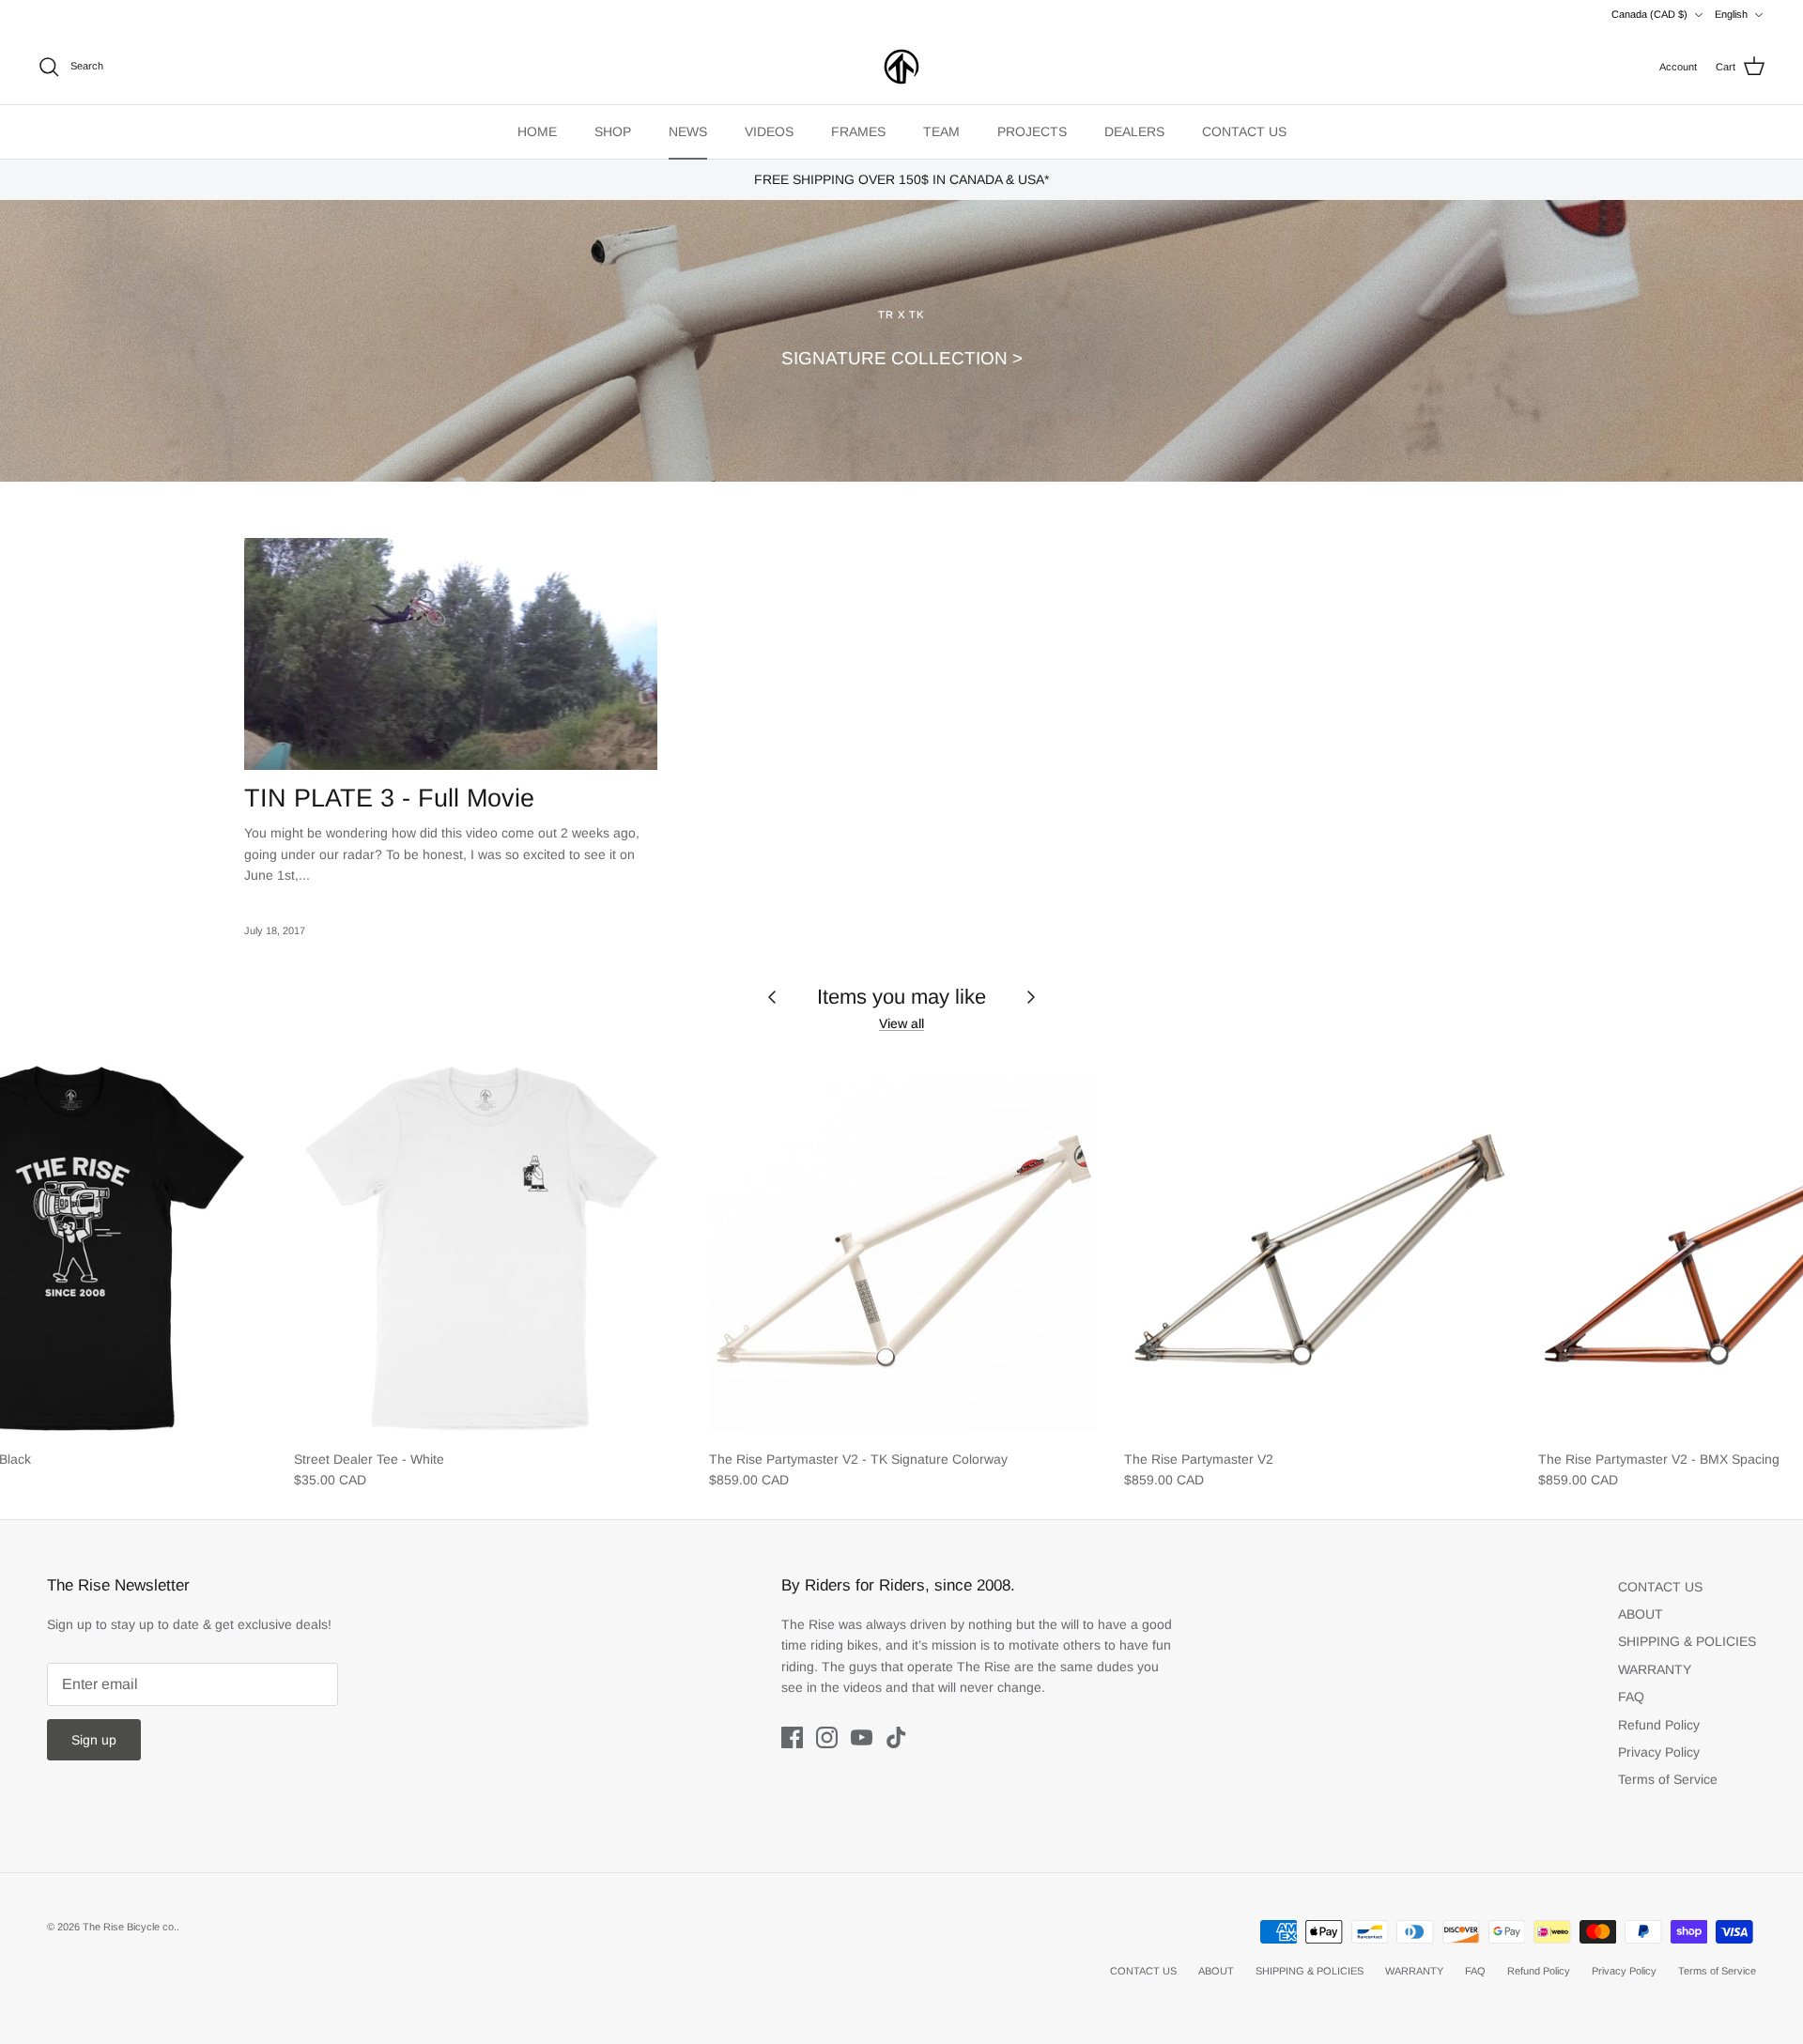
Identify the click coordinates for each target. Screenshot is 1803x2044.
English (1731, 14)
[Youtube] (862, 1737)
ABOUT (1641, 1614)
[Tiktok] (896, 1737)
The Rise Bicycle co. (130, 1927)
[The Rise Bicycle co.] (901, 67)
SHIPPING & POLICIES (1687, 1641)
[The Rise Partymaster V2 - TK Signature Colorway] (902, 1246)
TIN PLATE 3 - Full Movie (389, 798)
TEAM (941, 131)
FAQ (1631, 1697)
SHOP (613, 131)
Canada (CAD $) (1649, 14)
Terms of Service (1668, 1779)
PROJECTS (1032, 131)
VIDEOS (769, 131)
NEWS (688, 131)
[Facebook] (792, 1737)
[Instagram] (827, 1737)
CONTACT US (1244, 131)
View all (901, 1023)
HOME (537, 131)
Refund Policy (1659, 1725)
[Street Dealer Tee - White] (487, 1246)
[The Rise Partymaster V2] (1318, 1246)
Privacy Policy (1659, 1752)
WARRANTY (1655, 1669)
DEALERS (1134, 131)
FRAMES (858, 131)
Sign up (94, 1740)
